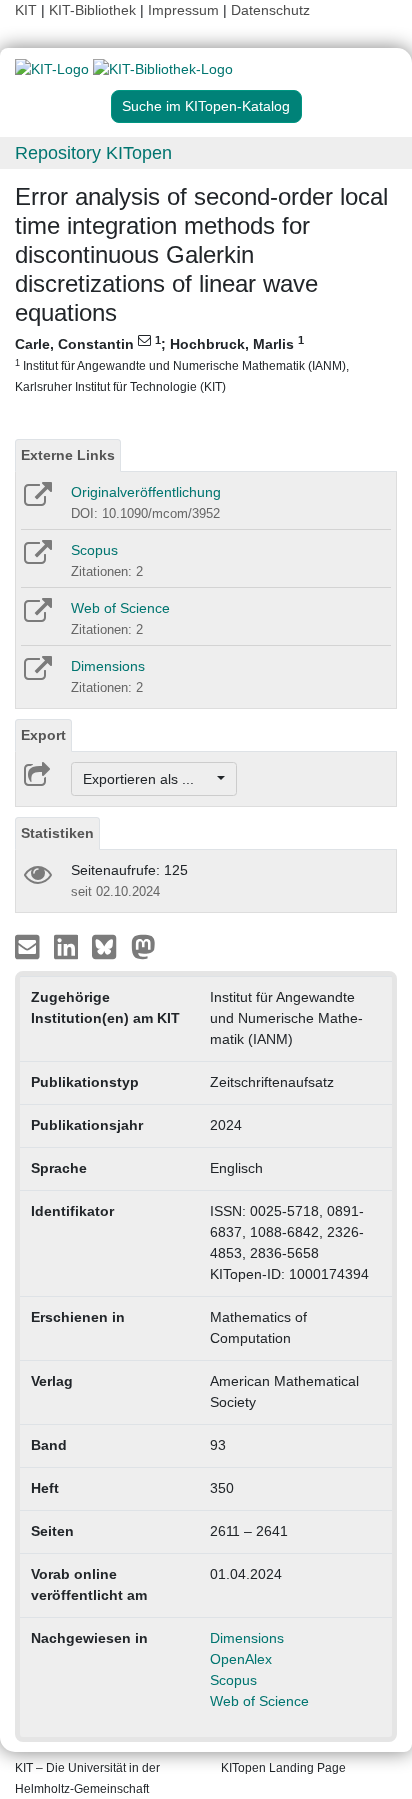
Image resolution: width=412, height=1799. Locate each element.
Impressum (183, 10)
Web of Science (120, 608)
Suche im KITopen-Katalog (206, 106)
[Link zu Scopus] (36, 559)
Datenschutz (270, 10)
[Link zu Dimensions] (36, 675)
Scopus (94, 550)
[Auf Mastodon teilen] (143, 946)
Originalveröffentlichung (146, 492)
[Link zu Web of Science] (36, 617)
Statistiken (57, 833)
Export (43, 735)
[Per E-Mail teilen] (29, 946)
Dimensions (108, 666)
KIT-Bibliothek (94, 10)
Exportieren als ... (148, 779)
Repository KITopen (93, 153)
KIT (26, 10)
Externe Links (68, 455)
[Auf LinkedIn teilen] (68, 946)
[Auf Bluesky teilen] (109, 946)
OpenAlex (241, 1659)
